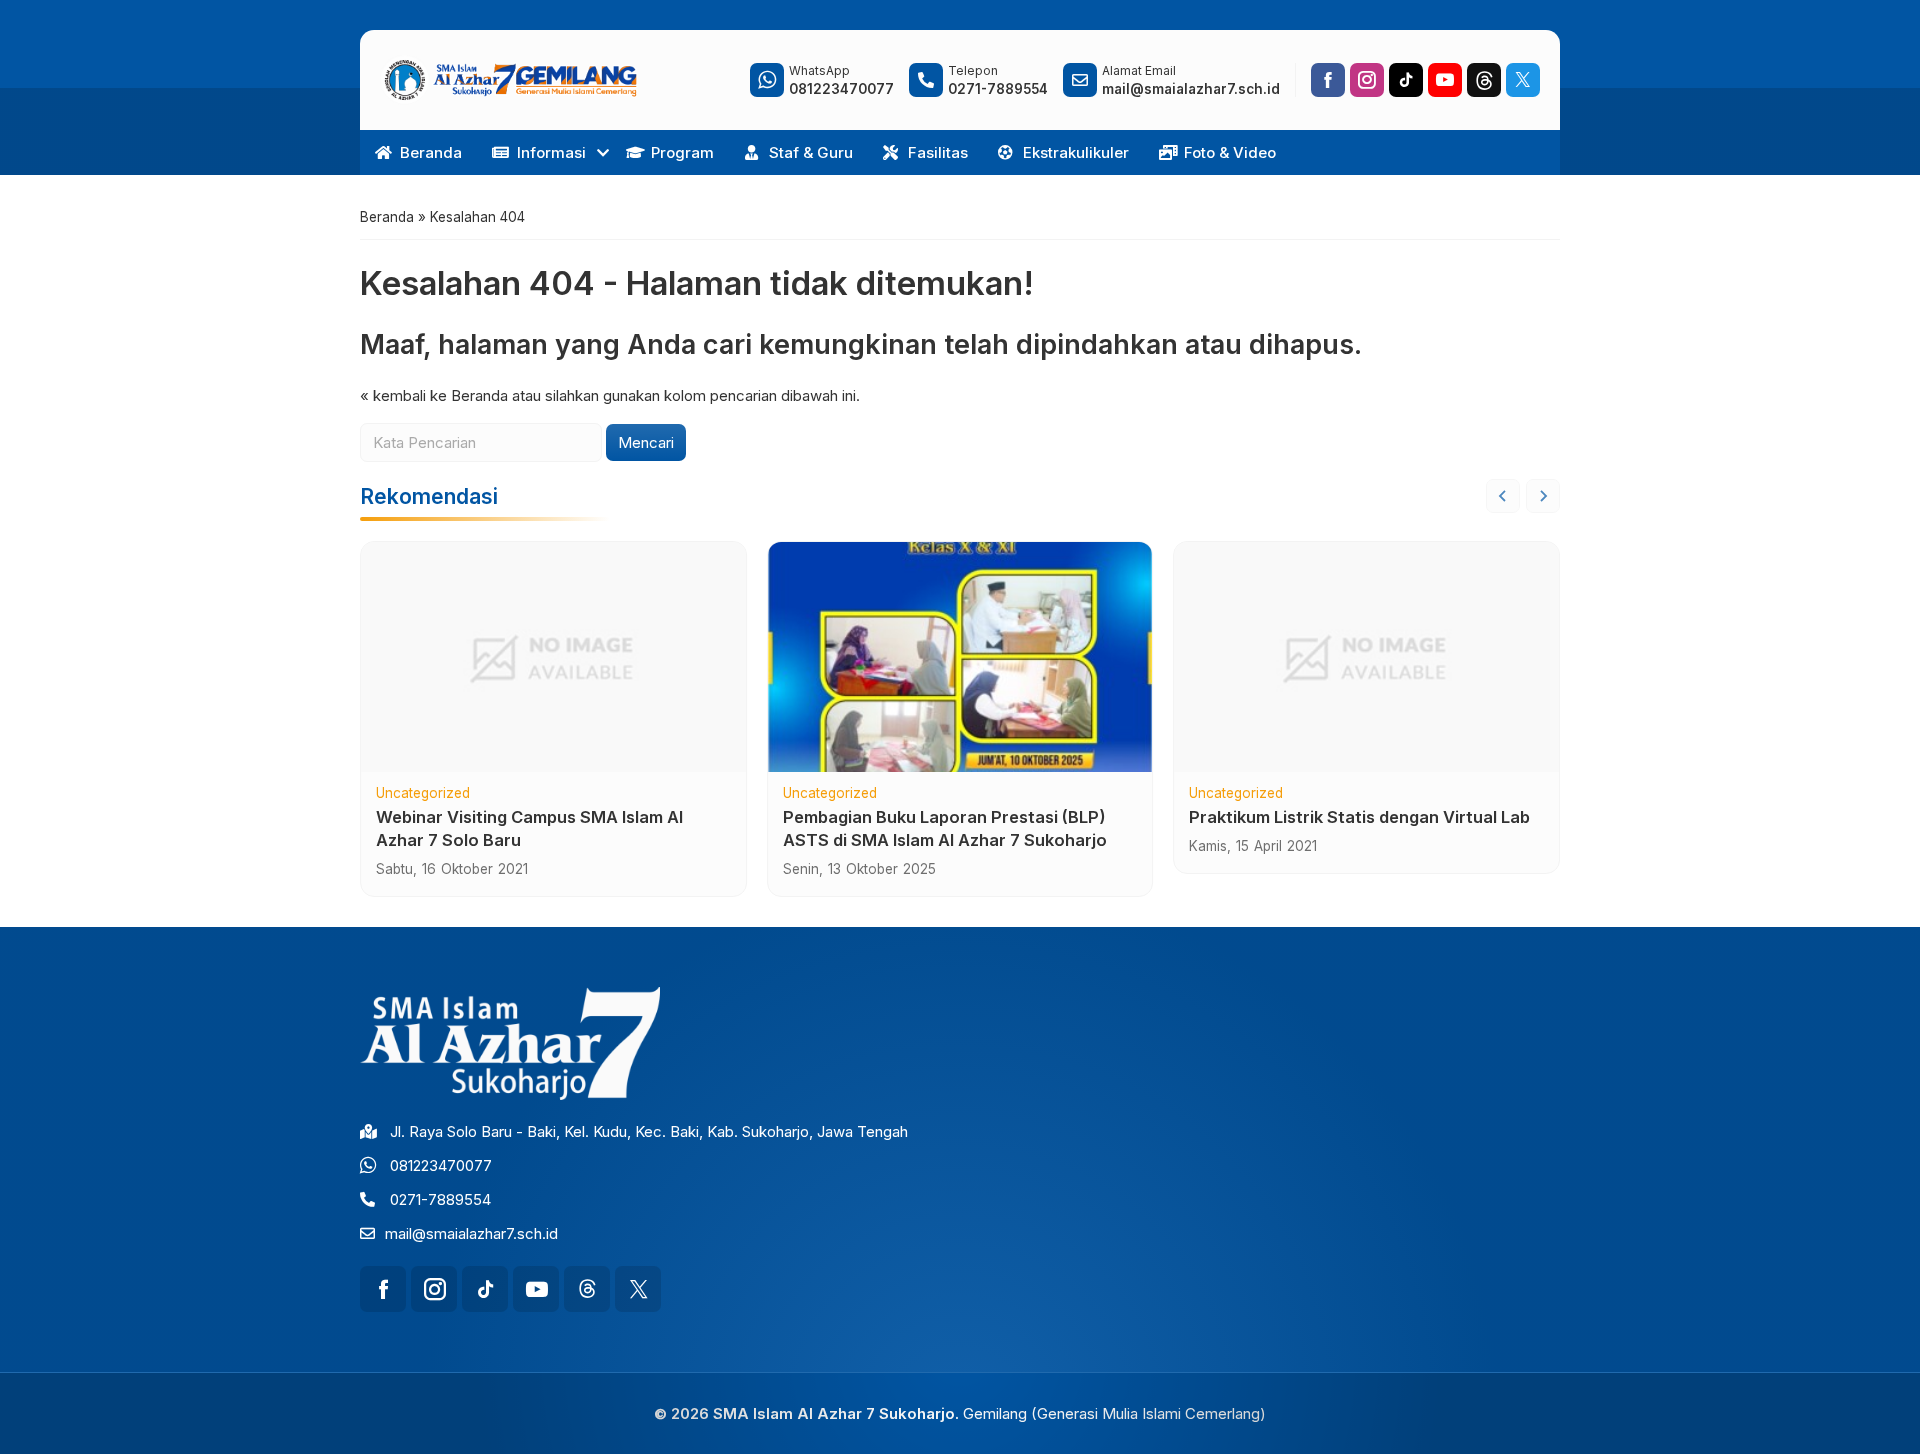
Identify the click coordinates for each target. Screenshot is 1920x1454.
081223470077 (441, 1165)
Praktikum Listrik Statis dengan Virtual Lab (1359, 817)
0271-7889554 (440, 1199)
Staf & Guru (811, 152)
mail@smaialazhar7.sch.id (471, 1233)
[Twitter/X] (1523, 80)
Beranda (431, 152)
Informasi (551, 152)
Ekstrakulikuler (1076, 152)
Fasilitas (938, 152)
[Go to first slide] (1543, 496)
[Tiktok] (1406, 80)
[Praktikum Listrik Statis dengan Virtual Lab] (1366, 657)
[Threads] (1484, 80)
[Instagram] (1367, 80)
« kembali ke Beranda (434, 395)
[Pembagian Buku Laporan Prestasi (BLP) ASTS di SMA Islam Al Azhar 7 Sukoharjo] (960, 657)
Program (682, 152)
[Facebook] (1328, 80)
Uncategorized (423, 794)
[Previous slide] (1503, 496)
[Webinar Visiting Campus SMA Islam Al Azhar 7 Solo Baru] (553, 657)
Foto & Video (1230, 152)
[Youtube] (1445, 80)
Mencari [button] (646, 442)
